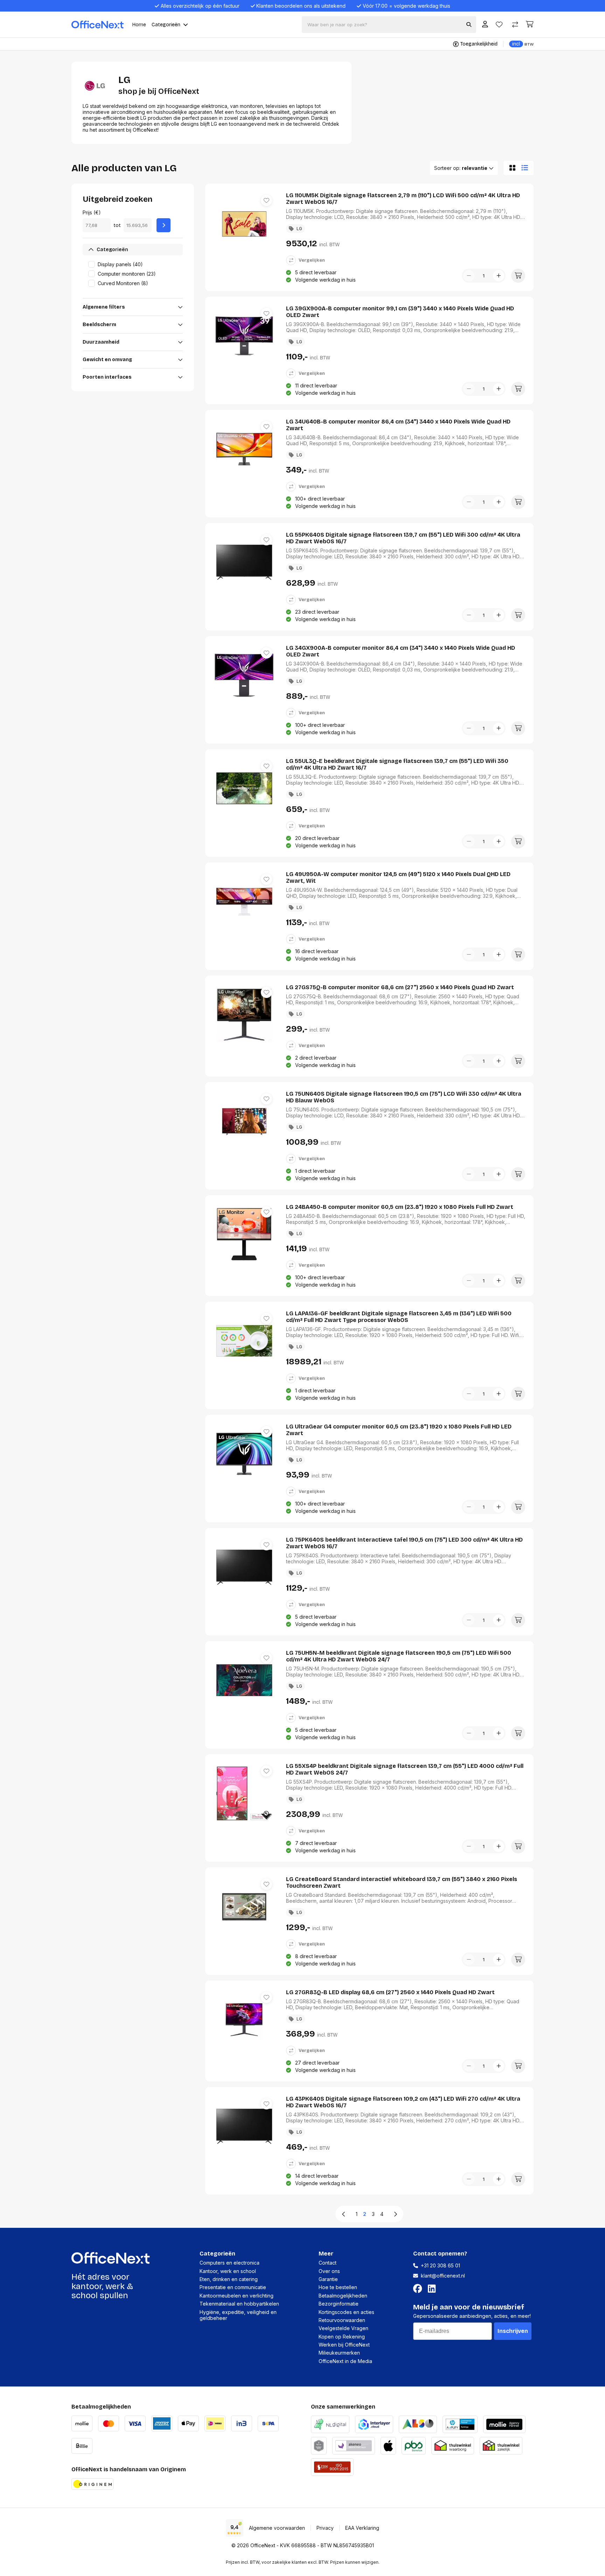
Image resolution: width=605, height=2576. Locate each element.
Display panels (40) (120, 264)
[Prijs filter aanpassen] (164, 225)
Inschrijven (513, 2331)
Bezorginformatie (339, 2304)
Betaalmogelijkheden (343, 2296)
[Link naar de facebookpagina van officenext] (419, 2289)
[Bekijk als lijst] (526, 168)
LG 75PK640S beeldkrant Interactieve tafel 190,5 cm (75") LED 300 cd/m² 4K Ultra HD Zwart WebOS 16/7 (404, 1543)
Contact (328, 2263)
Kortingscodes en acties (346, 2312)
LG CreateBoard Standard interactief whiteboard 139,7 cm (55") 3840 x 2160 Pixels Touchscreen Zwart (402, 1882)
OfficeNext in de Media (345, 2361)
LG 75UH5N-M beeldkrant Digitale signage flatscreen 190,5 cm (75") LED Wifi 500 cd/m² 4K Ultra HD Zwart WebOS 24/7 (399, 1656)
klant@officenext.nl (443, 2276)
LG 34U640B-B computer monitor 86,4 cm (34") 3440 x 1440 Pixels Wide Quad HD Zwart (398, 425)
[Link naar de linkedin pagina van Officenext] (433, 2289)
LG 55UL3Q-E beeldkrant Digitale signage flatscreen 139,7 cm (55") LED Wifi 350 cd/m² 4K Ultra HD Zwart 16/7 (397, 764)
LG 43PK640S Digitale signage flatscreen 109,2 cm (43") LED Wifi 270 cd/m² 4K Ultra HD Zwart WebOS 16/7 (403, 2102)
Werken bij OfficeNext (344, 2345)
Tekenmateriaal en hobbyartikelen (239, 2304)
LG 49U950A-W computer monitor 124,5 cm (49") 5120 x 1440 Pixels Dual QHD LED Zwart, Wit (398, 877)
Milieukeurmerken (339, 2353)
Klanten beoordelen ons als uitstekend (301, 6)
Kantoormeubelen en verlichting (237, 2296)
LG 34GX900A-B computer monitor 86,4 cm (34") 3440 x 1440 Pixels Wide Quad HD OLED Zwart (401, 651)
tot (117, 225)
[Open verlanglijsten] (499, 25)
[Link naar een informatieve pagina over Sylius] (319, 2445)
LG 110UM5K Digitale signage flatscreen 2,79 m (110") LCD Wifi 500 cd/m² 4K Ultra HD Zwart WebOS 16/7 (403, 199)
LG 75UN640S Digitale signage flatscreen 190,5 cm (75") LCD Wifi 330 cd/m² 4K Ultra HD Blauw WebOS (404, 1097)
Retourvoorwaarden (342, 2320)
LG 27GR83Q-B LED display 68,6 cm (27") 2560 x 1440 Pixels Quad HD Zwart (390, 1992)
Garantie (328, 2279)
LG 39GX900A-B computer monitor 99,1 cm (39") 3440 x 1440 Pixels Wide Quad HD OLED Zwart (400, 312)
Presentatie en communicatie (233, 2287)
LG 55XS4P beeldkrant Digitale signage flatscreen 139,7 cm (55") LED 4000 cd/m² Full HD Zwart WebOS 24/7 (405, 1769)
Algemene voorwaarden (277, 2528)
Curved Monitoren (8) (123, 283)
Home (139, 25)
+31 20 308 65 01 (440, 2265)
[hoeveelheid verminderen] (469, 276)
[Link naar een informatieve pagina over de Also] (418, 2423)
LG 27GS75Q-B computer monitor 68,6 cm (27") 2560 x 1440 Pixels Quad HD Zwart (400, 987)
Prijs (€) (92, 212)
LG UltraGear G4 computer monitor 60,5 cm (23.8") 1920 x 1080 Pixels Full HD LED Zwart (399, 1430)
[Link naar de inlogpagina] (485, 25)
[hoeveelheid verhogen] (499, 276)
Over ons (329, 2271)
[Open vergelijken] (515, 25)
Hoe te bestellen (338, 2287)
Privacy (325, 2528)
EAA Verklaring (362, 2528)
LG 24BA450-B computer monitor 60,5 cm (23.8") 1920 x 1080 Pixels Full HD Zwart (400, 1207)
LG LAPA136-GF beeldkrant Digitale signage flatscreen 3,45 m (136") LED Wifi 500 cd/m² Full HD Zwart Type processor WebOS (399, 1317)
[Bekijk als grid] (511, 168)
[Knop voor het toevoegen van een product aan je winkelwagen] (518, 276)
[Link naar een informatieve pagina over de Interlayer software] (374, 2423)
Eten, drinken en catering (229, 2279)
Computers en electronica (230, 2263)
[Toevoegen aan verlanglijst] (266, 200)
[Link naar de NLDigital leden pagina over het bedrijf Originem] (330, 2423)
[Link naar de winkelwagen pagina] (530, 24)
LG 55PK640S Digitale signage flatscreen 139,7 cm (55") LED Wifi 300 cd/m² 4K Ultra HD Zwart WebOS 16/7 (403, 538)
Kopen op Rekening (342, 2337)
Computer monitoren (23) (127, 274)
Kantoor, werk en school (228, 2271)
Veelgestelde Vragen (343, 2328)
